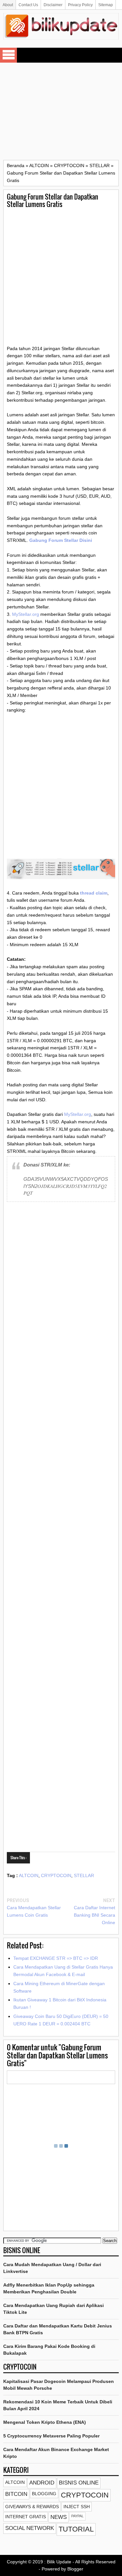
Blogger (75, 2569)
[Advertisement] (61, 111)
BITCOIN (16, 2494)
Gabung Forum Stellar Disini (61, 540)
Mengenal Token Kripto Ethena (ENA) (45, 2422)
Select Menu (8, 55)
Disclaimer (53, 5)
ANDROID (42, 2483)
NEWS (59, 2517)
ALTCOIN (29, 1875)
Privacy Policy (80, 5)
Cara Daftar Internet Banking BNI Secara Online (95, 1915)
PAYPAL (77, 2516)
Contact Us (28, 5)
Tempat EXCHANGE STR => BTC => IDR (56, 1958)
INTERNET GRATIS (26, 2517)
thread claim (94, 893)
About (8, 5)
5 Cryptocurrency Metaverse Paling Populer (51, 2436)
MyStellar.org (26, 614)
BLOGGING (44, 2494)
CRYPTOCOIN (56, 1875)
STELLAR (84, 1875)
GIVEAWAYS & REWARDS (32, 2507)
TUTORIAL (76, 2529)
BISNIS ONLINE (79, 2483)
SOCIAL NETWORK (30, 2528)
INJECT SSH (77, 2507)
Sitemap (106, 5)
